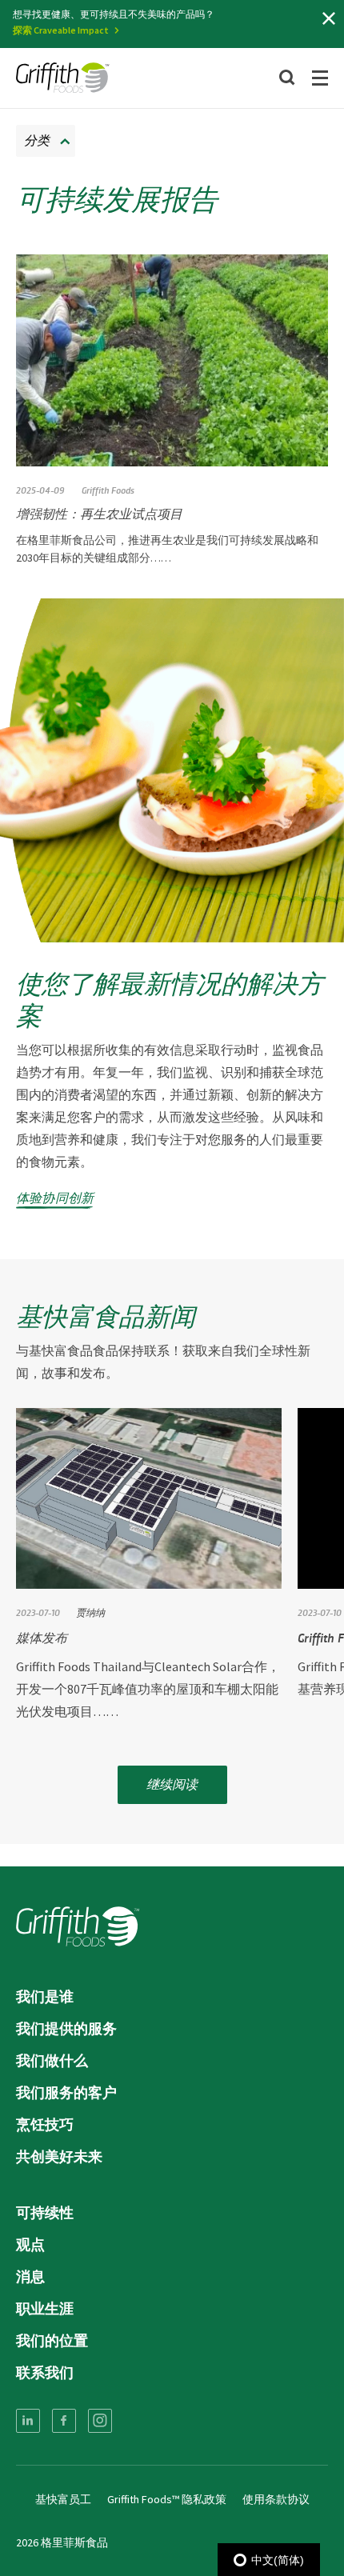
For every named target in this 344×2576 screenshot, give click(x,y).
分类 (37, 140)
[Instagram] (100, 2421)
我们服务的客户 (66, 2092)
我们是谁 (45, 1996)
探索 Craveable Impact (61, 30)
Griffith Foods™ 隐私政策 (167, 2499)
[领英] (28, 2421)
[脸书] (64, 2421)
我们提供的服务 (66, 2028)
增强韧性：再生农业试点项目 (99, 513)
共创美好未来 (59, 2156)
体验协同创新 (55, 1197)
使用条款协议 (276, 2499)
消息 (30, 2276)
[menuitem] (28, 2421)
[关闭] (329, 18)
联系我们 (45, 2372)
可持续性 (45, 2212)
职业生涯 (45, 2308)
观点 (30, 2244)
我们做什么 (52, 2060)
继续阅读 (172, 1784)
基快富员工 (63, 2499)
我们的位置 (52, 2340)
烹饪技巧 (45, 2124)
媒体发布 (42, 1637)
